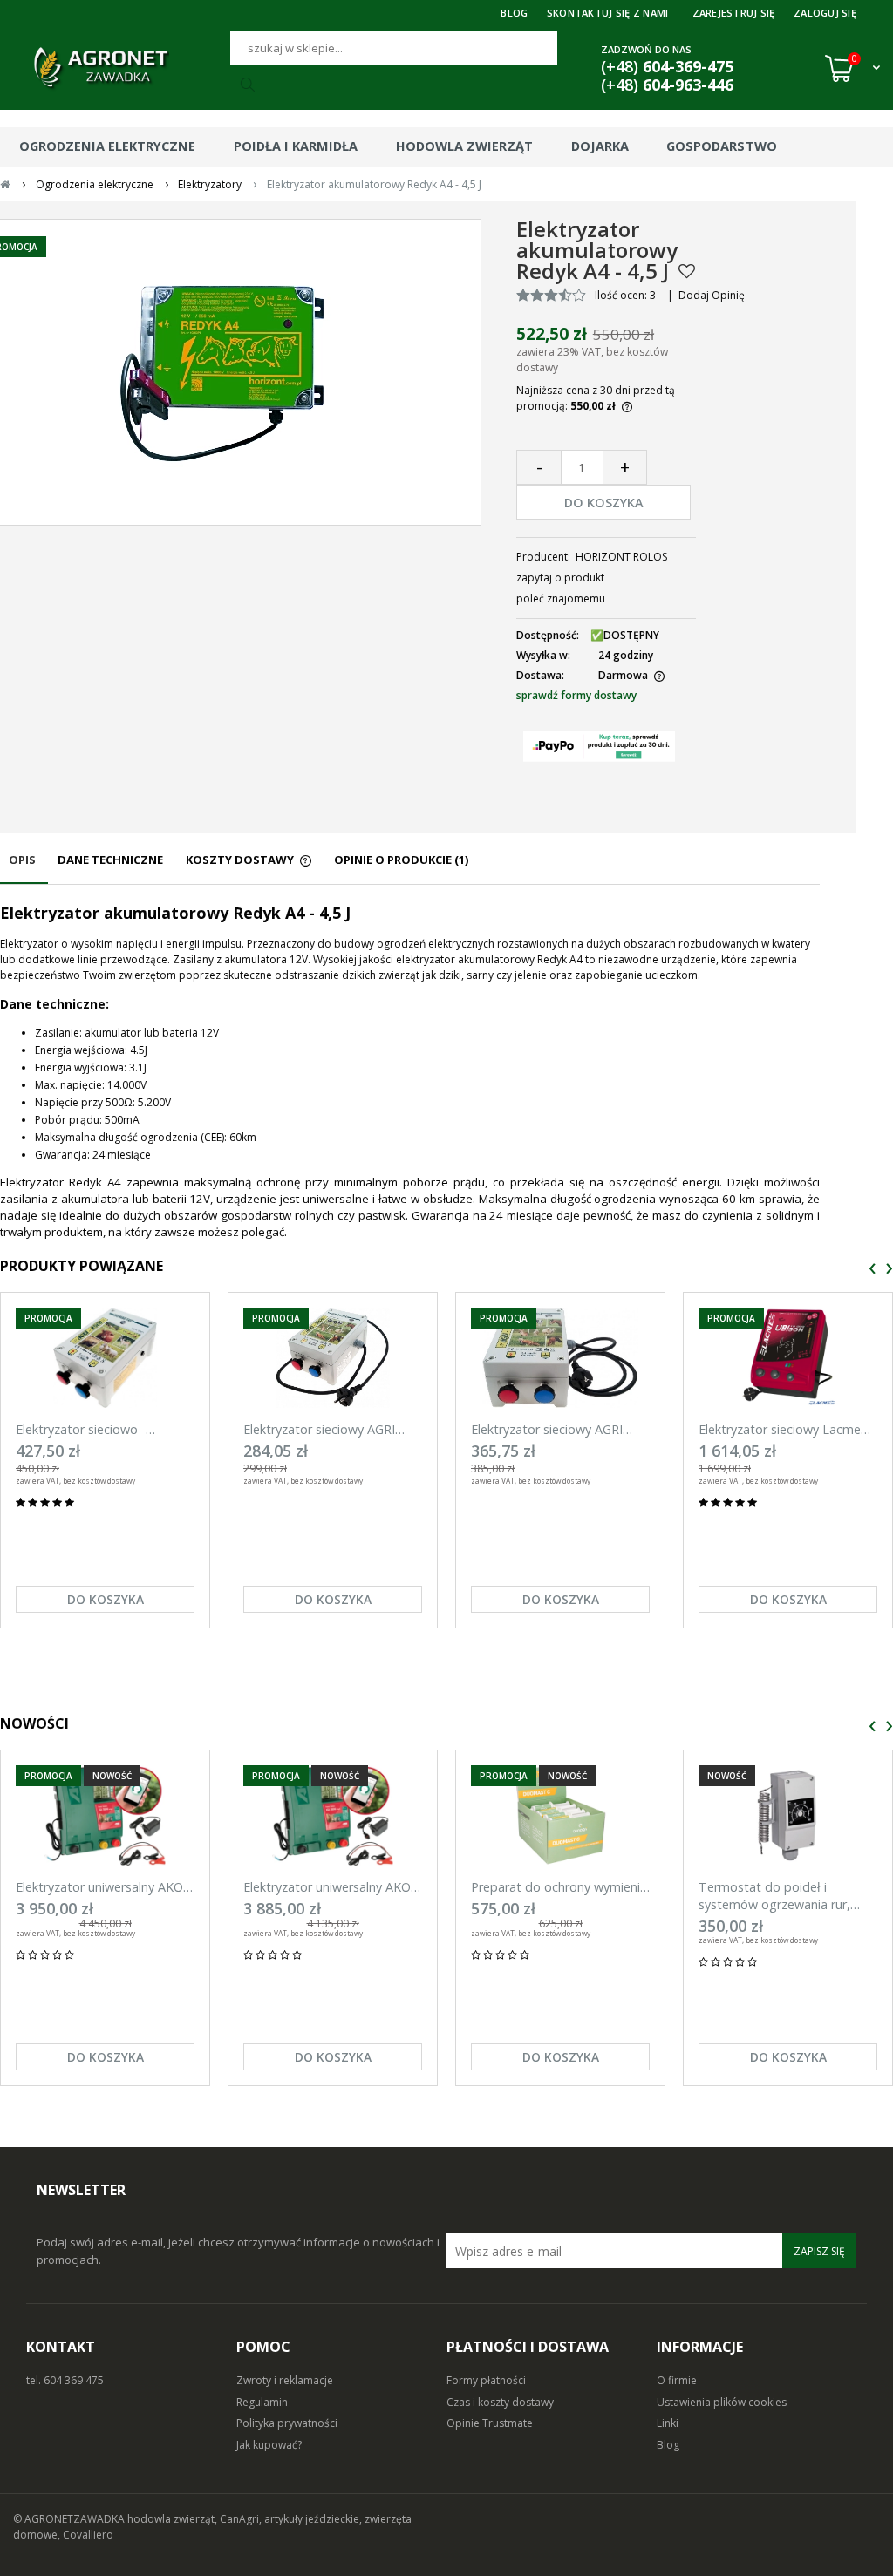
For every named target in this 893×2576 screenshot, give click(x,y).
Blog (668, 2445)
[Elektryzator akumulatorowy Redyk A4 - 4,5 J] (222, 372)
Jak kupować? (269, 2445)
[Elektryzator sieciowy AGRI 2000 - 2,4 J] (333, 1358)
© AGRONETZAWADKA (70, 2519)
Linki (668, 2423)
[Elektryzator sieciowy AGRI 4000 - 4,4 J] (560, 1358)
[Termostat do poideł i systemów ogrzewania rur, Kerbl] (788, 1815)
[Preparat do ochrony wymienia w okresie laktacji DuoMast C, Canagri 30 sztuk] (560, 1815)
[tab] (24, 868)
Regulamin (262, 2402)
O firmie (677, 2380)
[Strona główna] (122, 68)
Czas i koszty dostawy (500, 2402)
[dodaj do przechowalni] (687, 271)
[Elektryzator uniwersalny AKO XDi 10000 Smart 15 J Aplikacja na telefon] (333, 1815)
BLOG (514, 13)
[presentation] (873, 1269)
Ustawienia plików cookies (722, 2402)
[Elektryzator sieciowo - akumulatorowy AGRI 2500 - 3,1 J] (105, 1358)
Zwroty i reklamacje (285, 2380)
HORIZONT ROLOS (621, 557)
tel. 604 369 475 (65, 2380)
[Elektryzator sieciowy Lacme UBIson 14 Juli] (788, 1358)
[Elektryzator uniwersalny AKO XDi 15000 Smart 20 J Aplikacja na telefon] (105, 1815)
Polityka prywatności (287, 2423)
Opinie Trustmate (490, 2423)
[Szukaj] (250, 85)
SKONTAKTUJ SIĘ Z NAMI (608, 13)
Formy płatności (486, 2380)
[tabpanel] (410, 1071)
